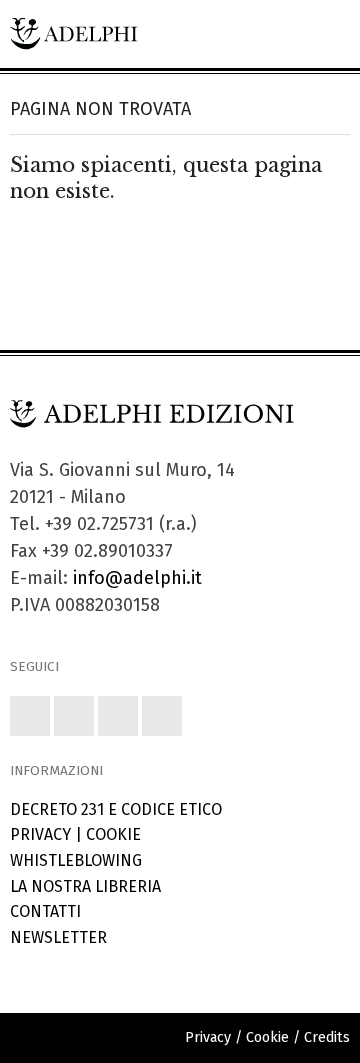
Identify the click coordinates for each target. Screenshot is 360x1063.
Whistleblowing (76, 860)
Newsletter (58, 937)
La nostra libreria (85, 886)
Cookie (113, 834)
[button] (30, 716)
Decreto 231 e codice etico (116, 809)
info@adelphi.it (137, 578)
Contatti (45, 911)
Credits (327, 1037)
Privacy (40, 834)
